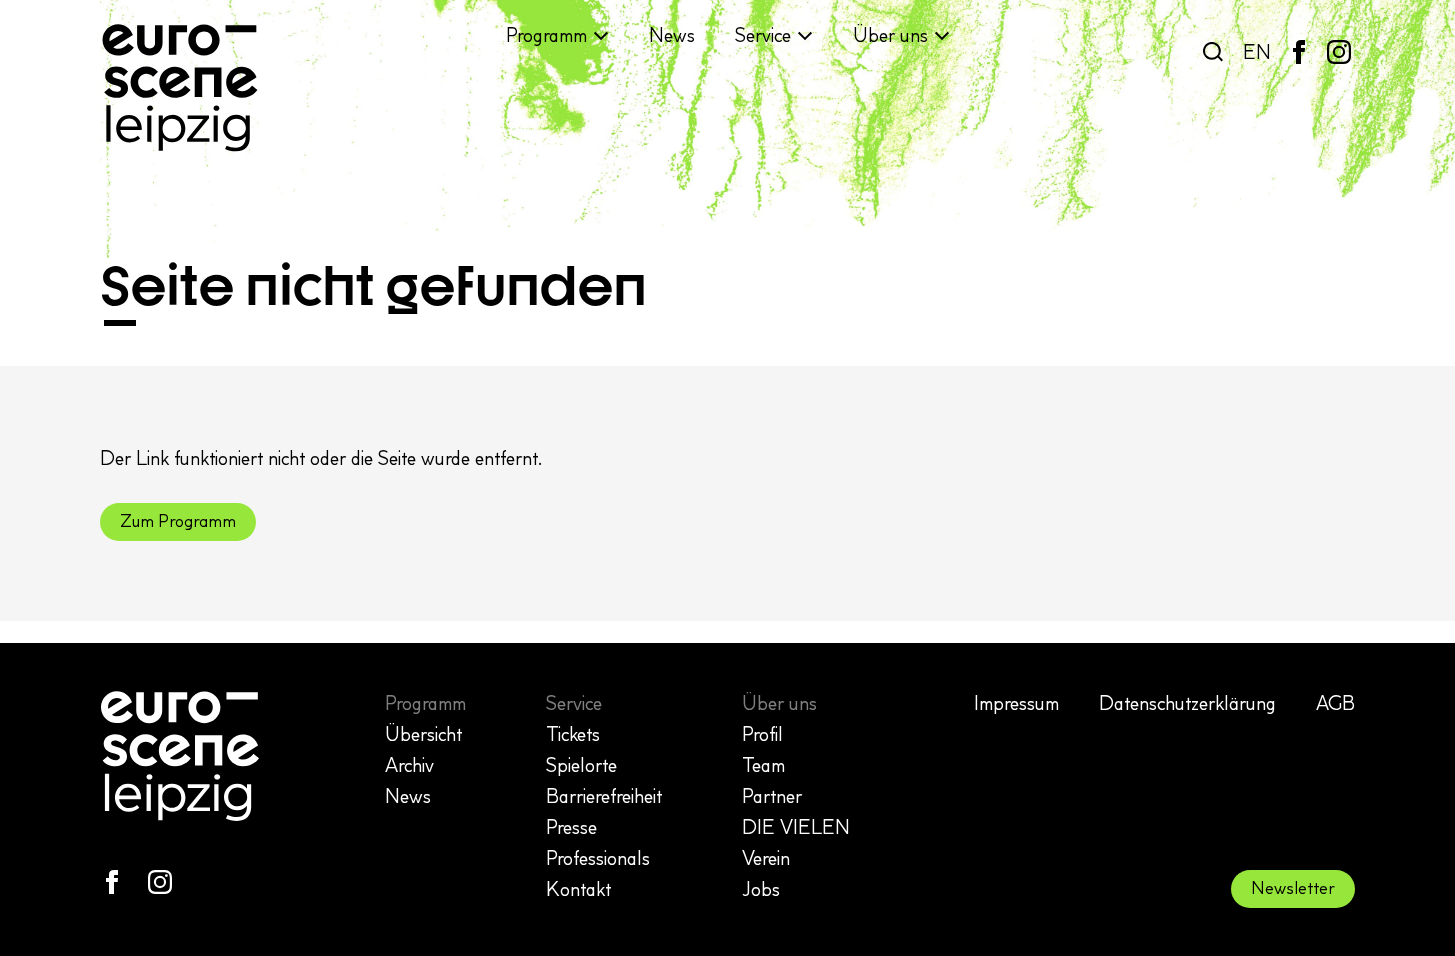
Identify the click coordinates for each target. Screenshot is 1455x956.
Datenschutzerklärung (1187, 703)
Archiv (409, 765)
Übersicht (423, 734)
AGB (1335, 703)
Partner (772, 796)
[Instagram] (1339, 52)
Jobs (761, 889)
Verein (766, 858)
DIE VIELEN (796, 827)
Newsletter (1293, 888)
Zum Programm (178, 521)
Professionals (598, 858)
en (1257, 52)
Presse (571, 827)
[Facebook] (1299, 52)
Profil (762, 734)
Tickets (573, 734)
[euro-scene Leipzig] (180, 88)
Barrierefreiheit (604, 796)
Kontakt (578, 889)
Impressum (1016, 703)
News (672, 35)
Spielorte (581, 765)
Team (763, 765)
